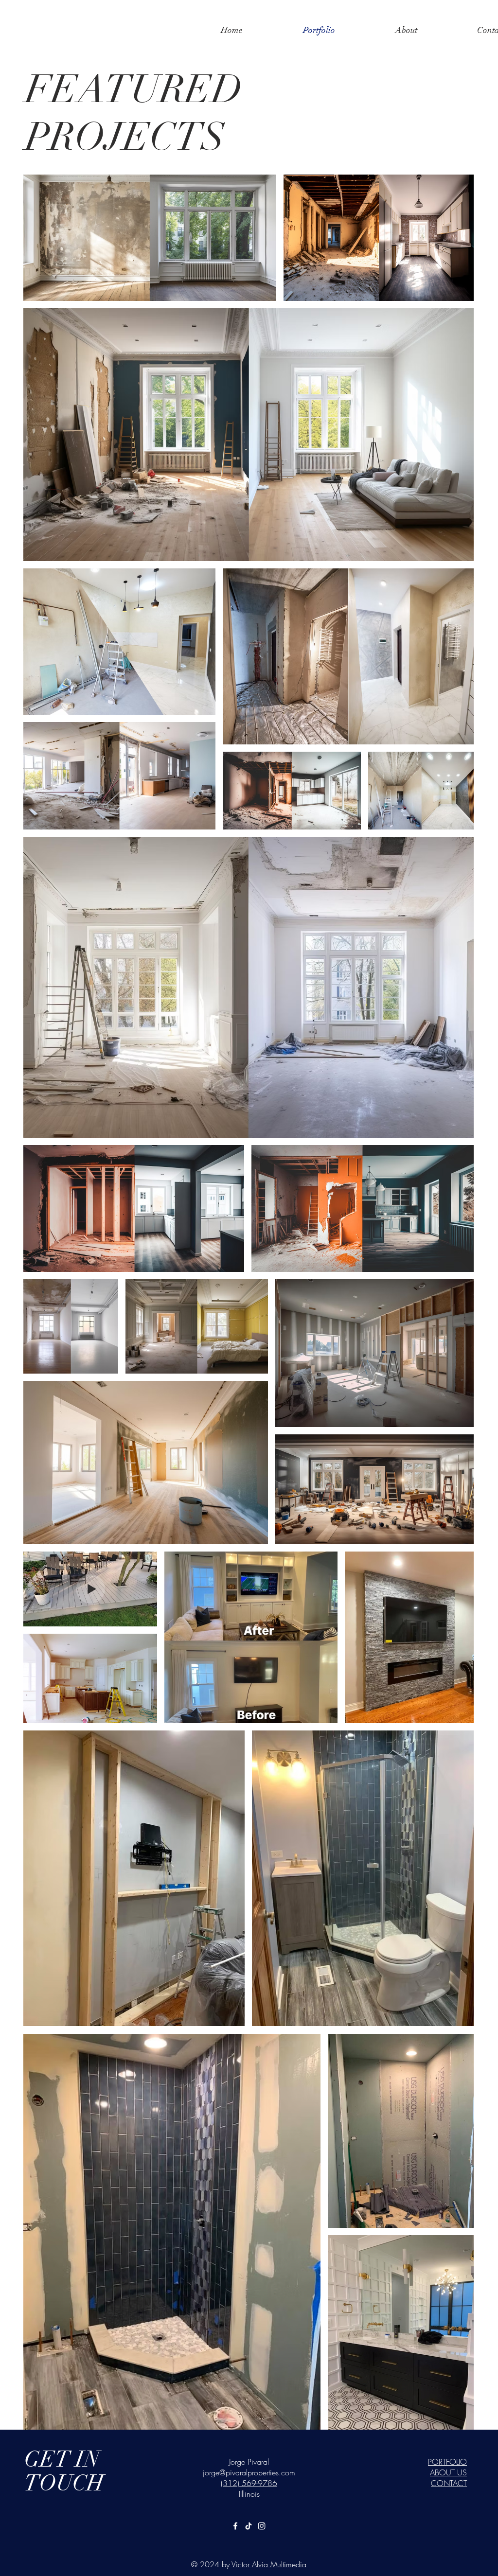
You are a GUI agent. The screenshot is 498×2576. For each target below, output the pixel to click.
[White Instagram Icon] (262, 2526)
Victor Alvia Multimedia (269, 2564)
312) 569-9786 (250, 2483)
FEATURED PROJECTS (134, 113)
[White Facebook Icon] (235, 2526)
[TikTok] (249, 2526)
